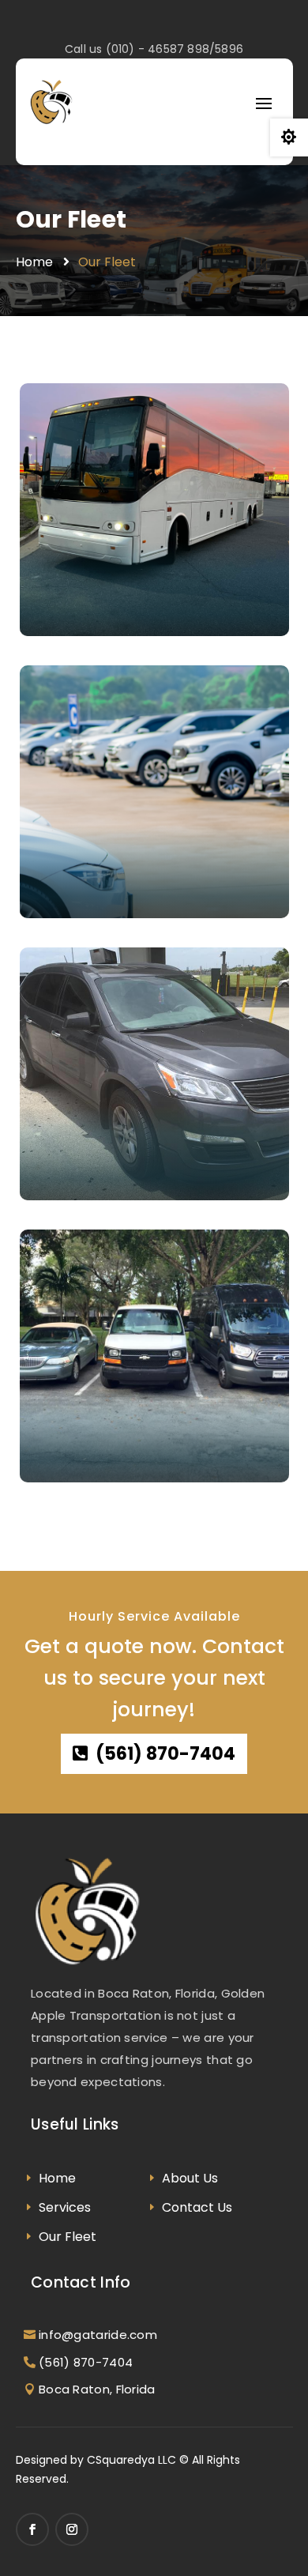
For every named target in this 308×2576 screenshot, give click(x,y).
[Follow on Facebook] (32, 2529)
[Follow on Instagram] (72, 2529)
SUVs (68, 1152)
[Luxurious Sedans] (154, 1356)
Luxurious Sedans (129, 1434)
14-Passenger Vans (138, 889)
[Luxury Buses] (154, 510)
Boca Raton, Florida (97, 2389)
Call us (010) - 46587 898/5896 (154, 49)
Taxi (55, 1460)
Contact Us (197, 2207)
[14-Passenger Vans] (154, 792)
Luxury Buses (106, 606)
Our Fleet (71, 220)
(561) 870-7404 (165, 1754)
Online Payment (88, 1178)
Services (65, 2207)
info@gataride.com (98, 2335)
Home (34, 262)
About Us (190, 2178)
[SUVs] (154, 1074)
